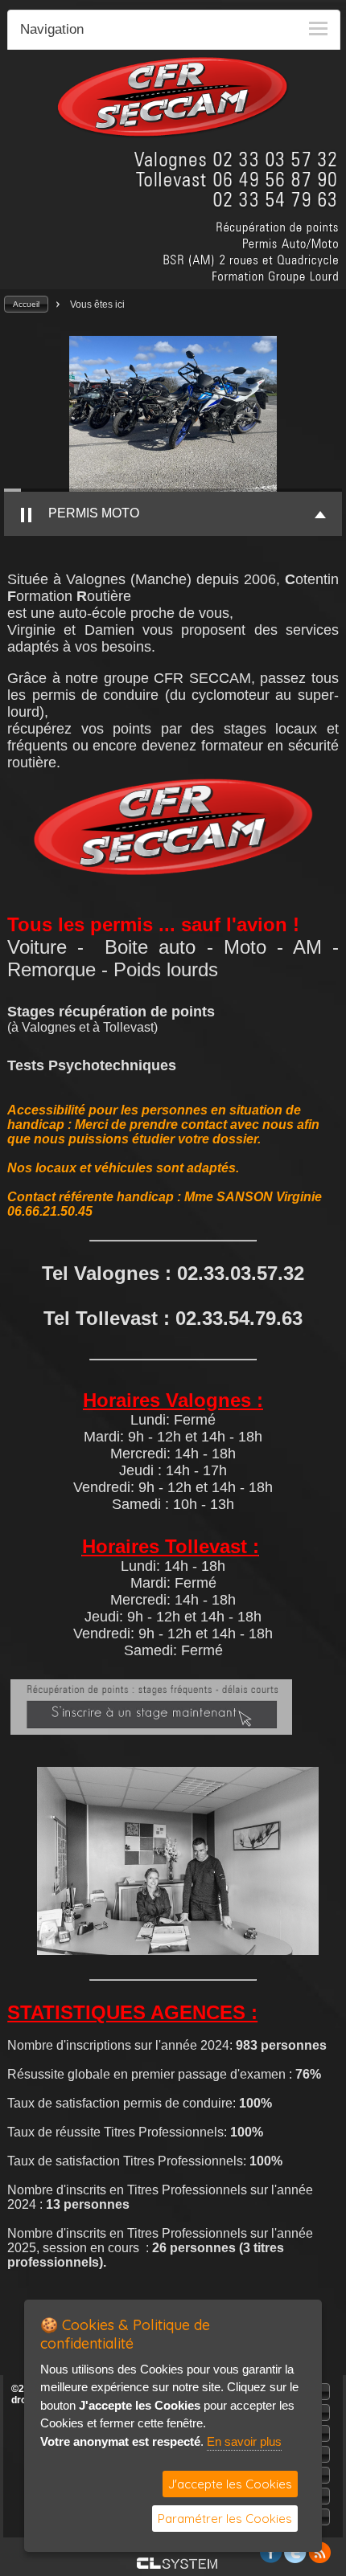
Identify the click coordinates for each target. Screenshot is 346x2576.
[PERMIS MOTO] (173, 414)
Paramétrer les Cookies (225, 2519)
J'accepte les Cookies (230, 2484)
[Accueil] (173, 135)
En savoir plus (244, 2441)
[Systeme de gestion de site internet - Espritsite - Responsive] (177, 2564)
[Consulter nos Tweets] (295, 2559)
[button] (26, 304)
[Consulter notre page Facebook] (271, 2559)
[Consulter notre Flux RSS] (319, 2559)
